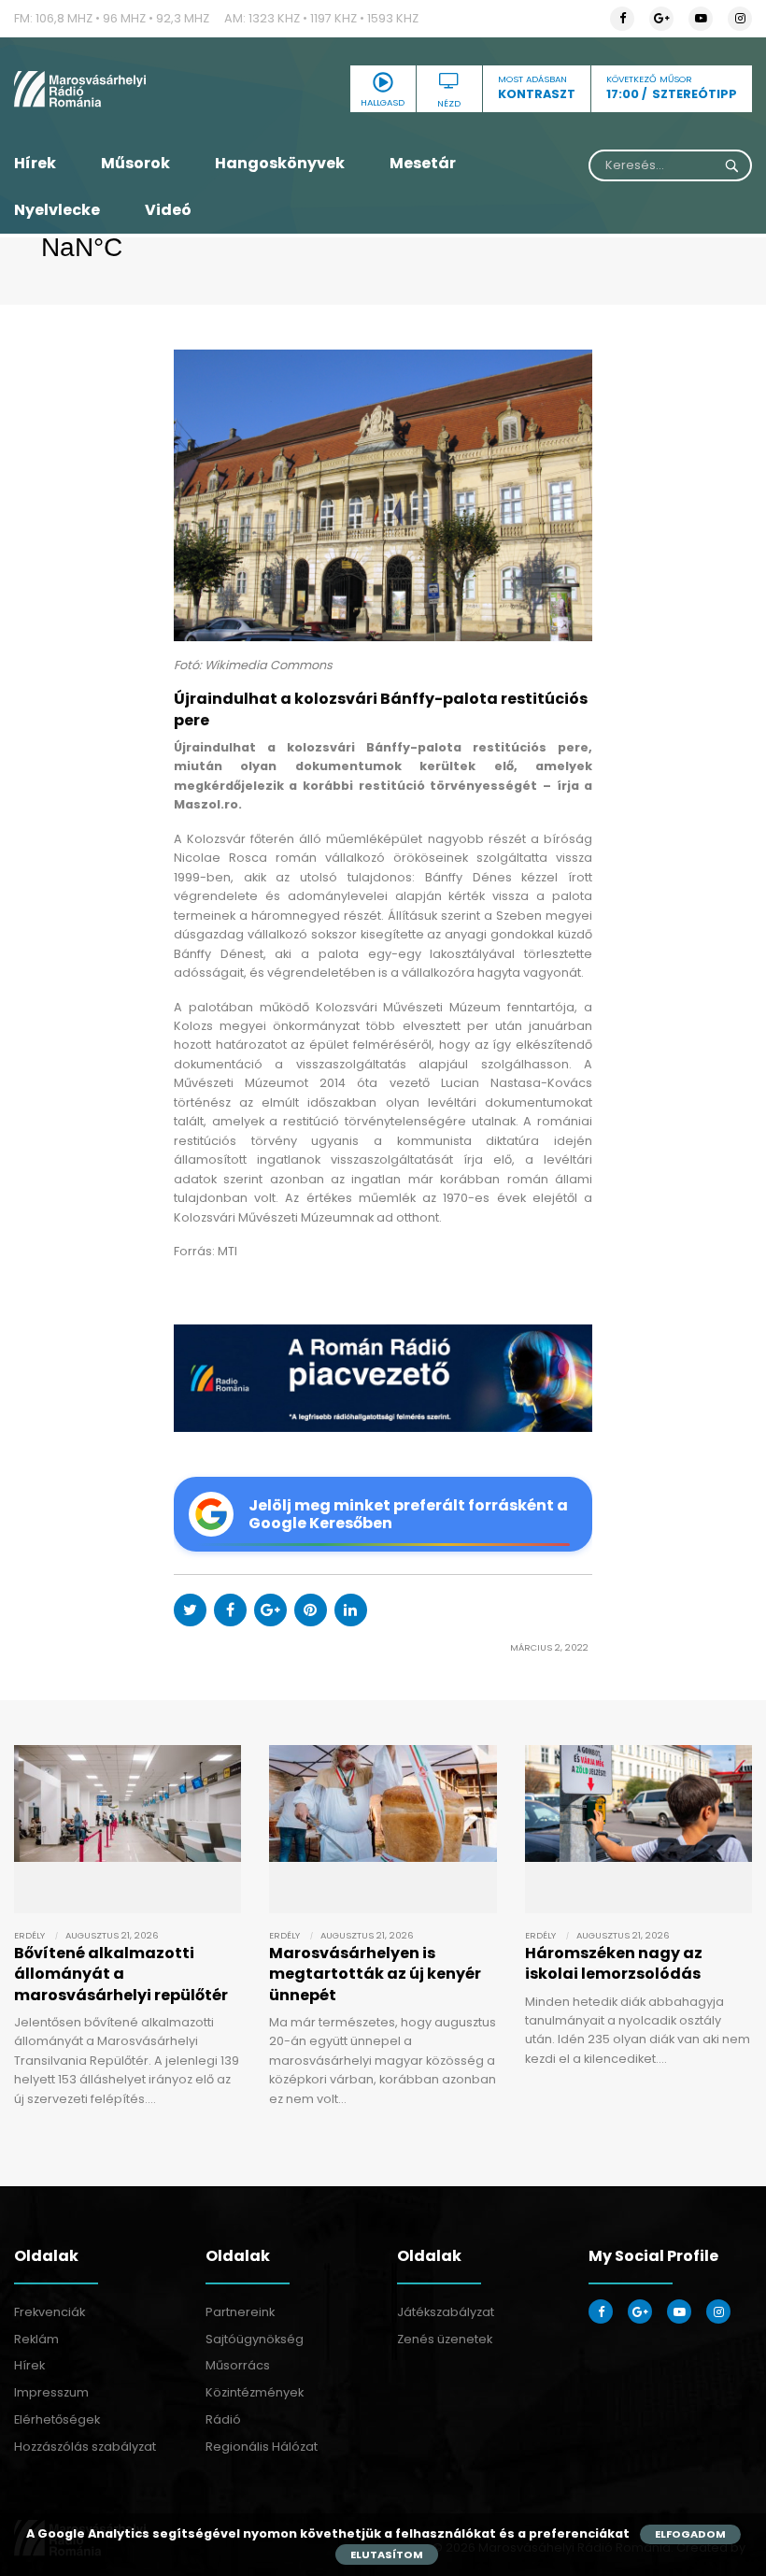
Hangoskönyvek (280, 163)
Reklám (36, 2339)
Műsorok (135, 163)
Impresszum (51, 2392)
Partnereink (240, 2312)
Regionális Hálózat (262, 2447)
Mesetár (423, 163)
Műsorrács (238, 2365)
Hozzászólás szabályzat (85, 2447)
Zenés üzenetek (445, 2339)
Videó (168, 210)
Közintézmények (255, 2392)
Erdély (29, 1935)
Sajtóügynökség (255, 2339)
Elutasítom (387, 2555)
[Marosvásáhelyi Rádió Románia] (128, 89)
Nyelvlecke (57, 210)
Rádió (223, 2419)
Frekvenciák (50, 2312)
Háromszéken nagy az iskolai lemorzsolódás (614, 1963)
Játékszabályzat (446, 2312)
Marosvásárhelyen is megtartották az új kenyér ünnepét (375, 1974)
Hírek (35, 163)
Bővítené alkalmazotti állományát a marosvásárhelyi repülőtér (121, 1974)
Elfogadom (690, 2534)
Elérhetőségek (57, 2419)
